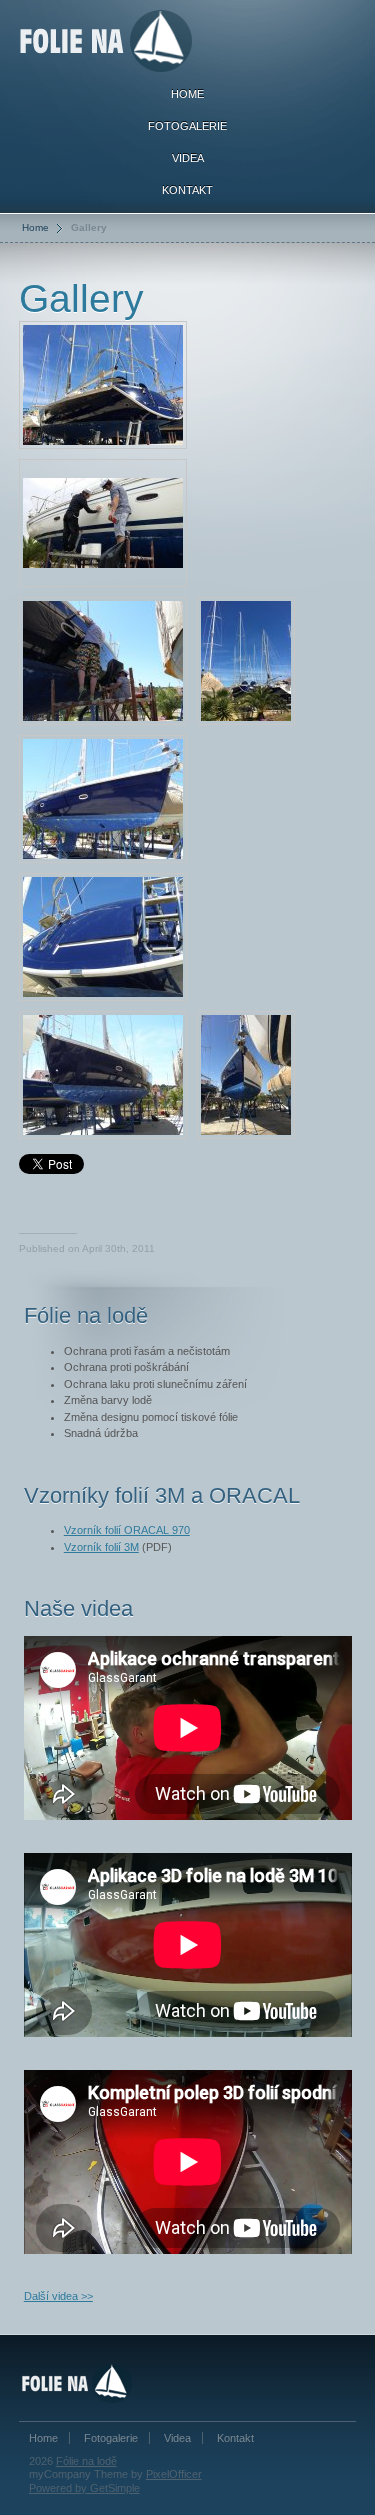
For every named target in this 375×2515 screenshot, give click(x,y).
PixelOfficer (174, 2474)
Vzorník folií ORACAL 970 (127, 1530)
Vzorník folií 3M (101, 1547)
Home (187, 94)
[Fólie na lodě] (106, 37)
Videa (188, 158)
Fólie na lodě (86, 2461)
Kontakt (187, 190)
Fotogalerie (187, 126)
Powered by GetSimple (84, 2488)
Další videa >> (58, 2296)
